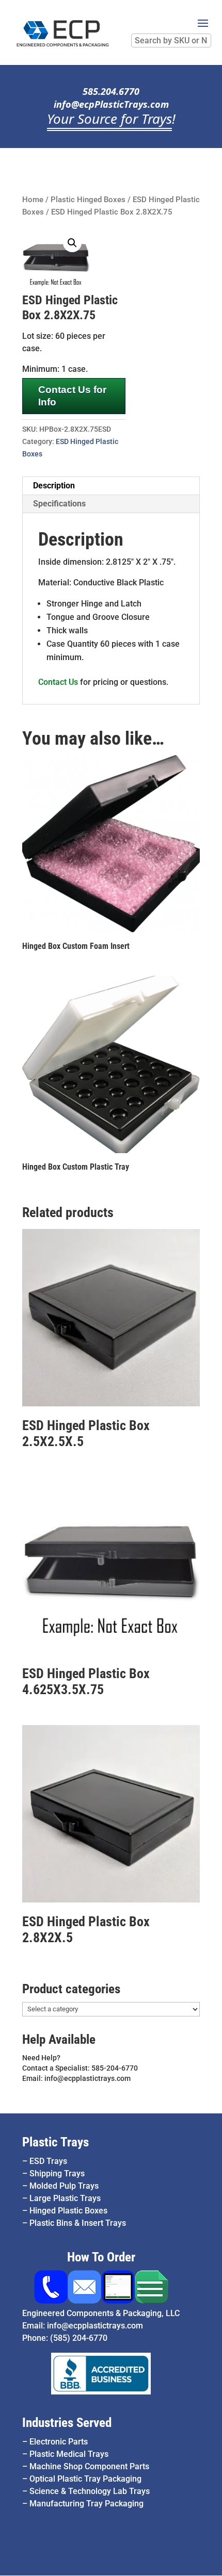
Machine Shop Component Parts (89, 2466)
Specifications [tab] (59, 504)
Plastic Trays (55, 2142)
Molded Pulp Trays (64, 2186)
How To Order (101, 2257)
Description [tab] (54, 486)
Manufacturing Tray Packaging (86, 2504)
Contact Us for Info (72, 396)
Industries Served (67, 2423)
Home (33, 200)
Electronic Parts (59, 2442)
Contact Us (58, 682)
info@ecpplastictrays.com (95, 2326)
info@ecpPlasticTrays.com (111, 104)
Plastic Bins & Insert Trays (78, 2223)
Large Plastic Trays (65, 2198)
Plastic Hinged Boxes (88, 200)
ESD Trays (48, 2161)
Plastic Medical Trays (69, 2454)
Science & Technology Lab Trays (90, 2491)
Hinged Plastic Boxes (68, 2211)
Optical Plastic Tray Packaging (85, 2479)
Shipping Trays (57, 2173)
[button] (72, 243)
